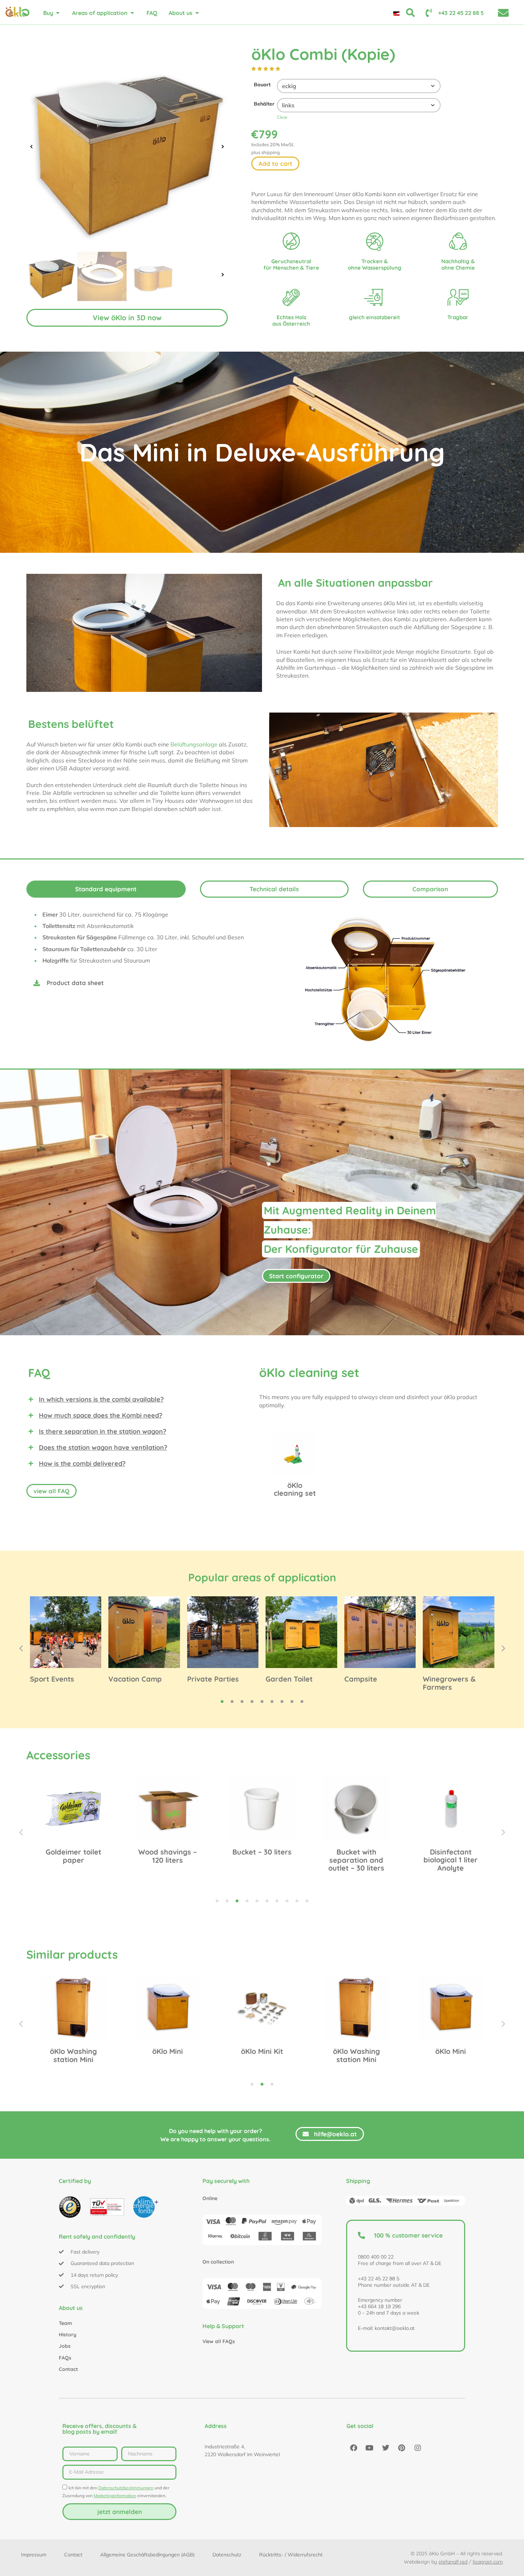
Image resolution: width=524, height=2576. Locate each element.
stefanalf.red (453, 2562)
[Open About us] (197, 13)
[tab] (106, 889)
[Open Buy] (58, 13)
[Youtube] (370, 2448)
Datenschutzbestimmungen (126, 2488)
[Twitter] (386, 2448)
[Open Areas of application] (132, 13)
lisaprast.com (488, 2562)
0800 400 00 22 (376, 2257)
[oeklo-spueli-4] (127, 147)
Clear (282, 117)
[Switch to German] (396, 13)
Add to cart (275, 164)
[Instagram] (418, 2448)
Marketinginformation (115, 2496)
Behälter (264, 104)
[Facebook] (354, 2448)
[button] (31, 147)
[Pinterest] (402, 2448)
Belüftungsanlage (194, 744)
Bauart (262, 85)
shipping (271, 152)
